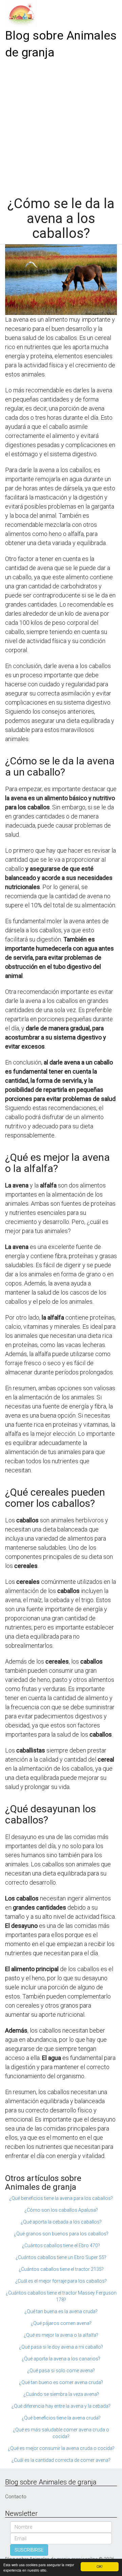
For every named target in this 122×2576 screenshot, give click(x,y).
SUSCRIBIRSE (29, 2550)
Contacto (16, 2497)
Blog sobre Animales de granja (61, 44)
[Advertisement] (61, 125)
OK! (100, 2566)
